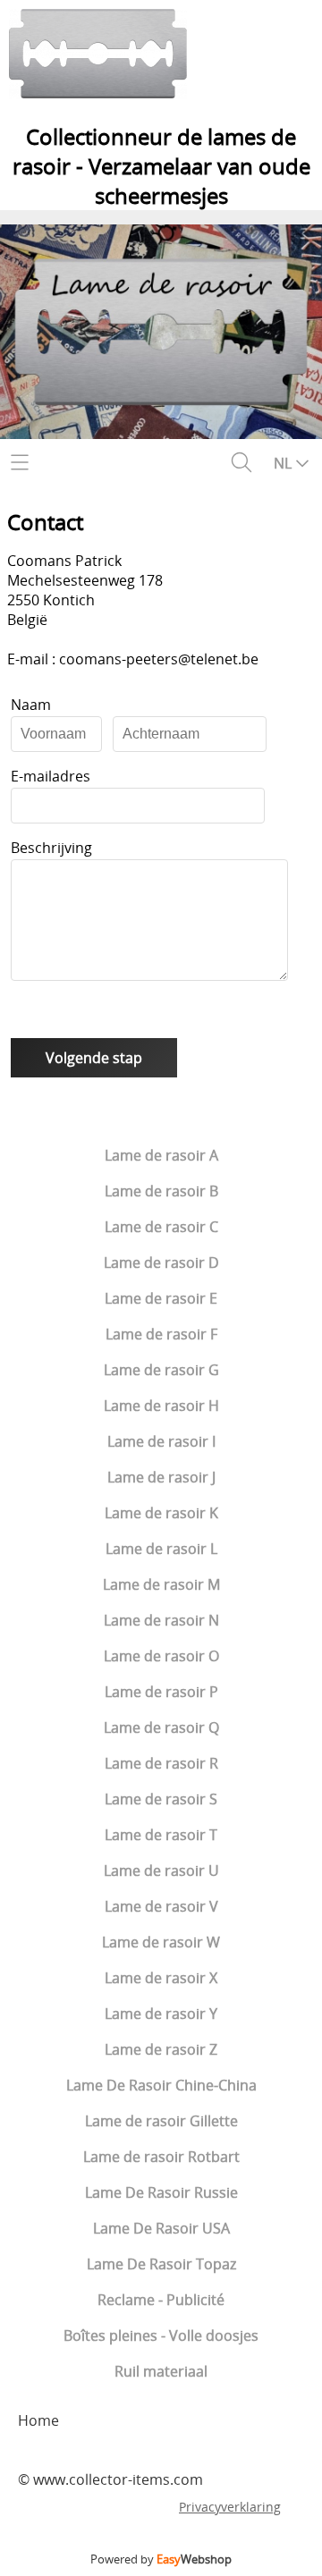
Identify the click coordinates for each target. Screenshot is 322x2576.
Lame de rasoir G (161, 1370)
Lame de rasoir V (161, 1906)
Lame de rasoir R (161, 1763)
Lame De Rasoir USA (161, 2228)
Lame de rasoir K (161, 1513)
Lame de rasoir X (161, 1978)
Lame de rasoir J (161, 1477)
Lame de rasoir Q (161, 1727)
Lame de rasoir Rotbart (161, 2157)
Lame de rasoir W (161, 1942)
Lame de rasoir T (161, 1835)
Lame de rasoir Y (161, 2014)
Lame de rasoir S (161, 1799)
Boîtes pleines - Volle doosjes (161, 2335)
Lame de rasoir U (161, 1871)
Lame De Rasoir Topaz (161, 2264)
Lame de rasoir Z (161, 2049)
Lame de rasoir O (161, 1656)
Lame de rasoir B (161, 1191)
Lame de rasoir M (161, 1584)
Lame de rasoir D (161, 1263)
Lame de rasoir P (161, 1692)
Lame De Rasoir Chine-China (161, 2085)
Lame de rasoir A (161, 1155)
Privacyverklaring (230, 2507)
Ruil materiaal (161, 2371)
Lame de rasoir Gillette (161, 2121)
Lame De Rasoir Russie (161, 2192)
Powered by (161, 2559)
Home (38, 2420)
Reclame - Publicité (161, 2300)
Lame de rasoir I (161, 1441)
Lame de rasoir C (161, 1227)
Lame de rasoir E (161, 1298)
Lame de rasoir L (161, 1549)
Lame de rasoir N (161, 1620)
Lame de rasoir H (161, 1406)
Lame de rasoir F (161, 1334)
